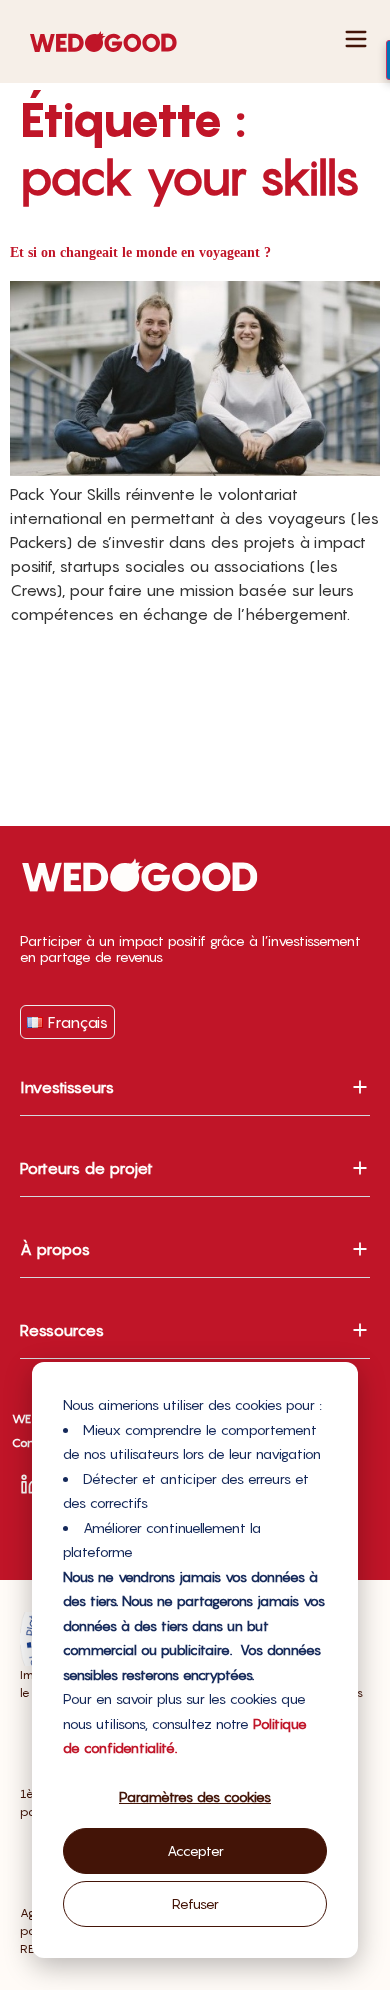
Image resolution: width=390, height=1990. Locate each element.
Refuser (195, 1903)
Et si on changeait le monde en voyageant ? (140, 252)
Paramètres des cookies (195, 1796)
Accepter (195, 1850)
